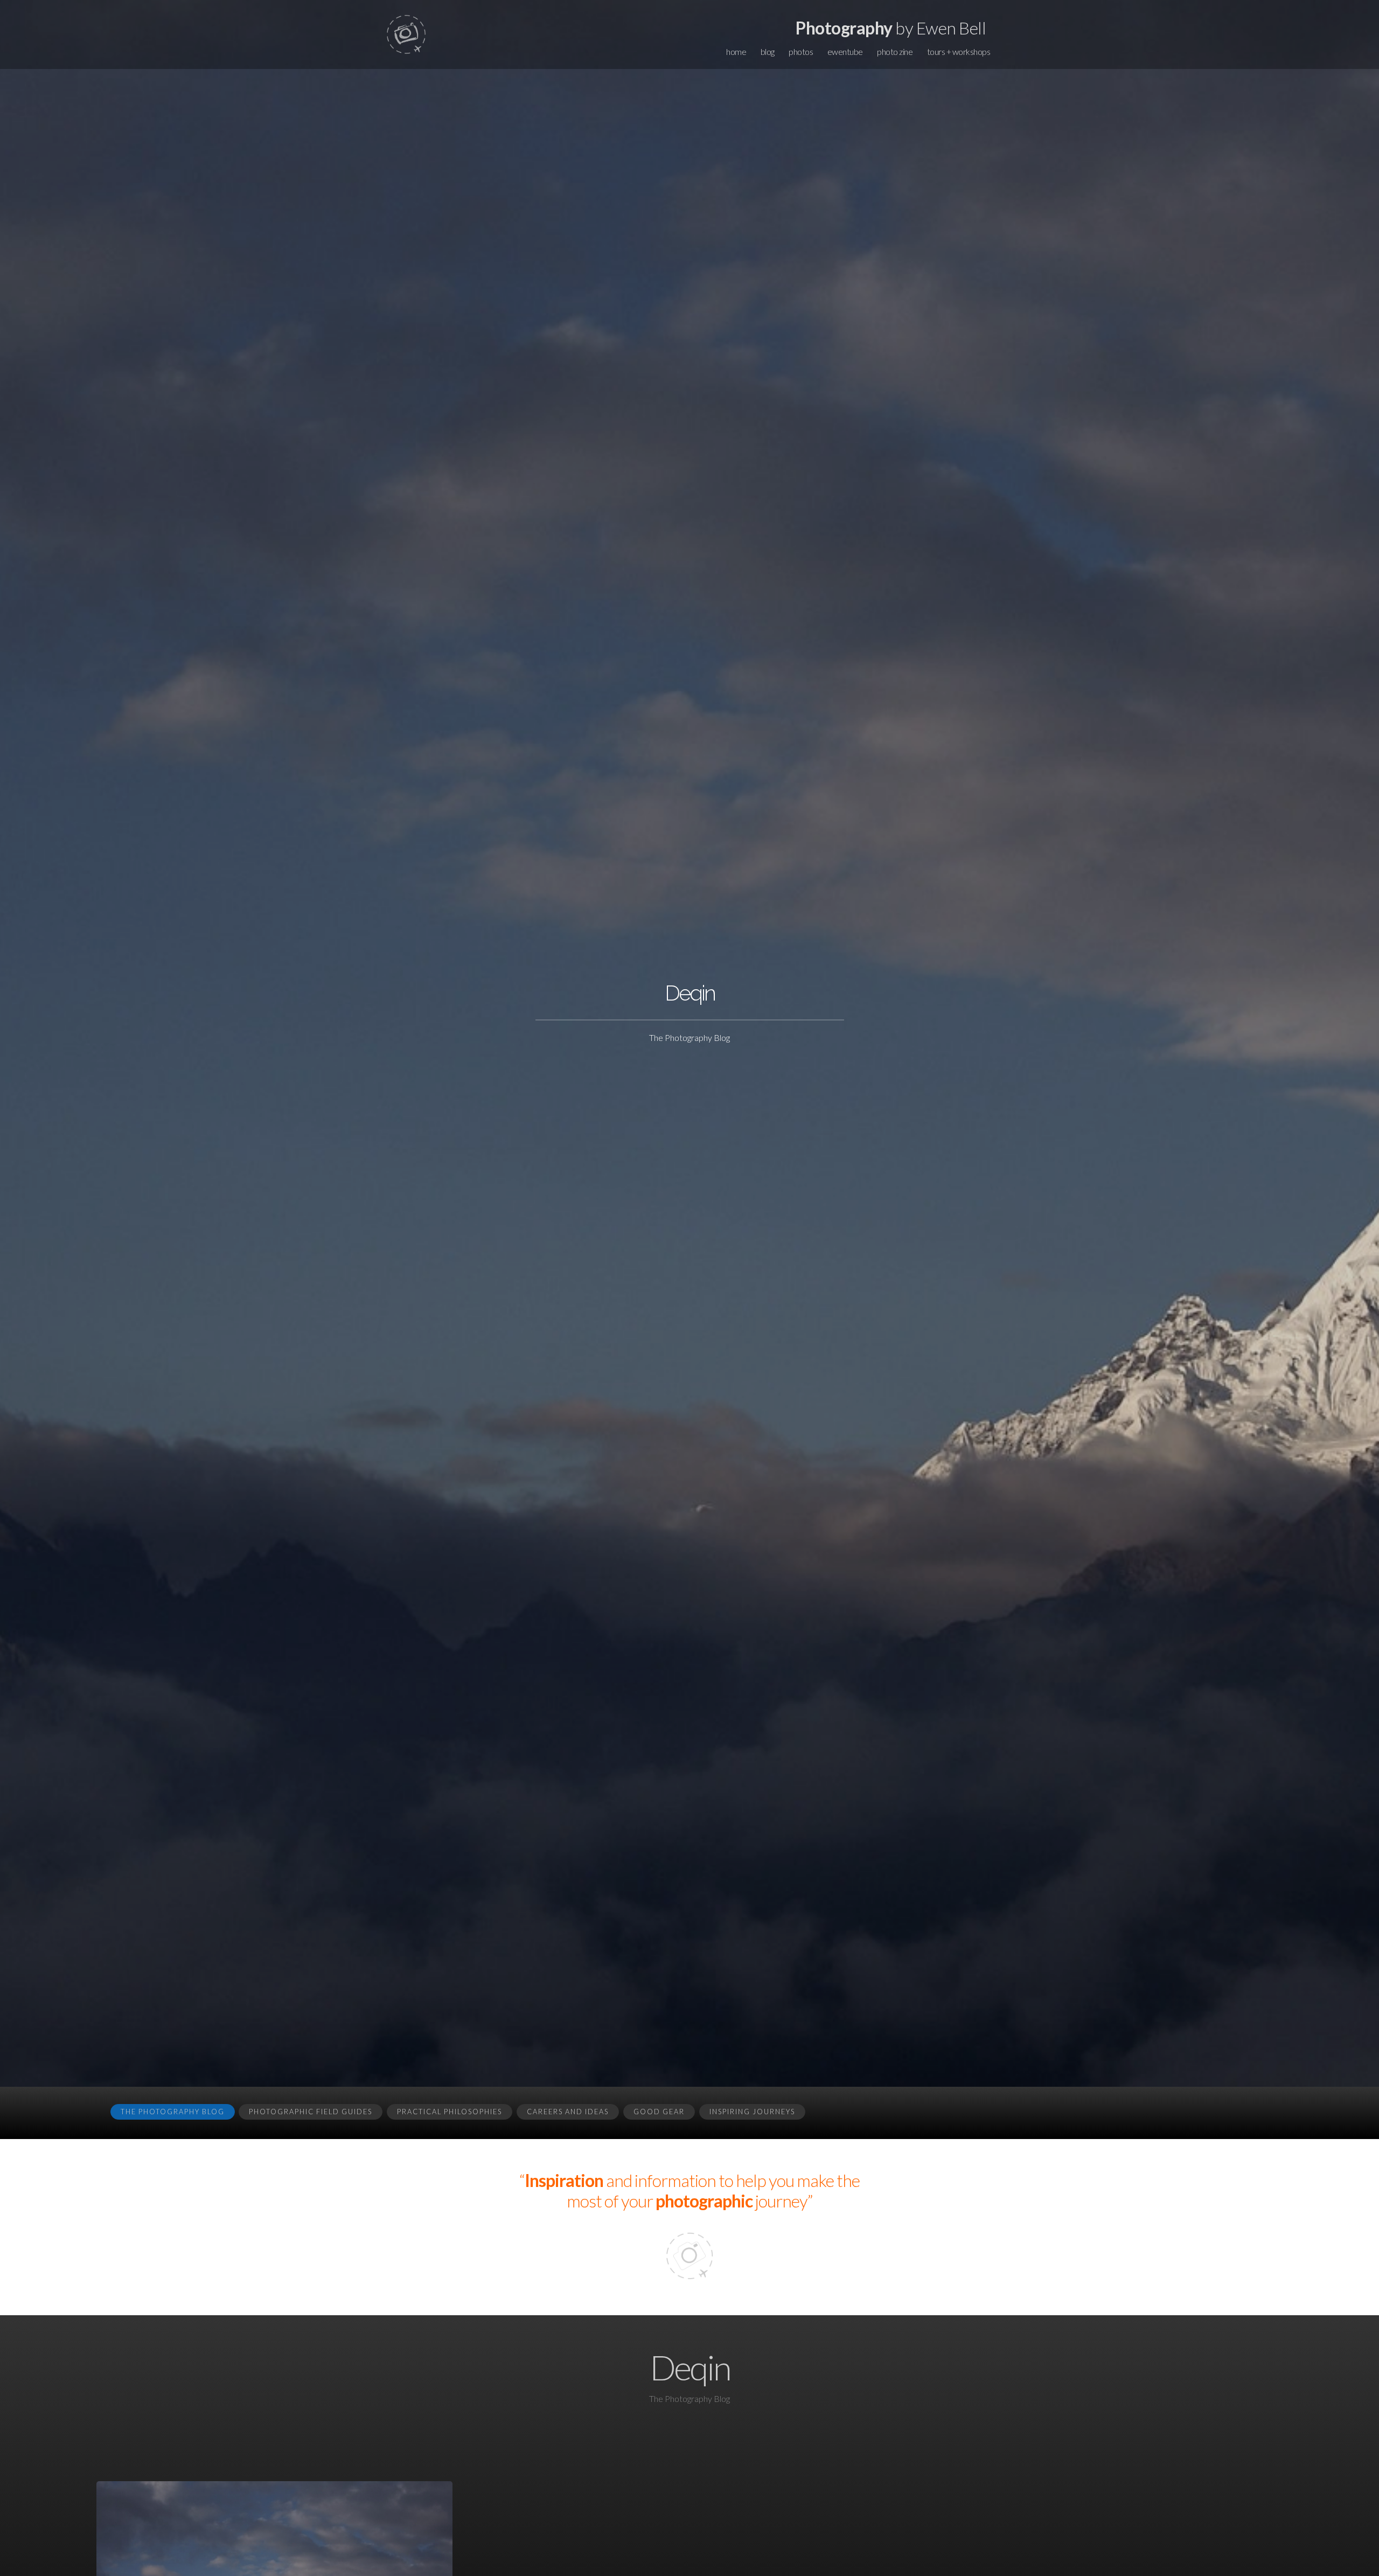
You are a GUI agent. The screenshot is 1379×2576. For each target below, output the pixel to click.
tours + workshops (959, 51)
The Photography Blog (173, 2112)
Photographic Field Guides (311, 2112)
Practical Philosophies (450, 2112)
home (736, 51)
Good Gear (659, 2112)
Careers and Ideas (568, 2112)
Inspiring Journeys (752, 2112)
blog (768, 51)
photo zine (895, 51)
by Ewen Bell (891, 28)
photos (801, 51)
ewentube (845, 51)
